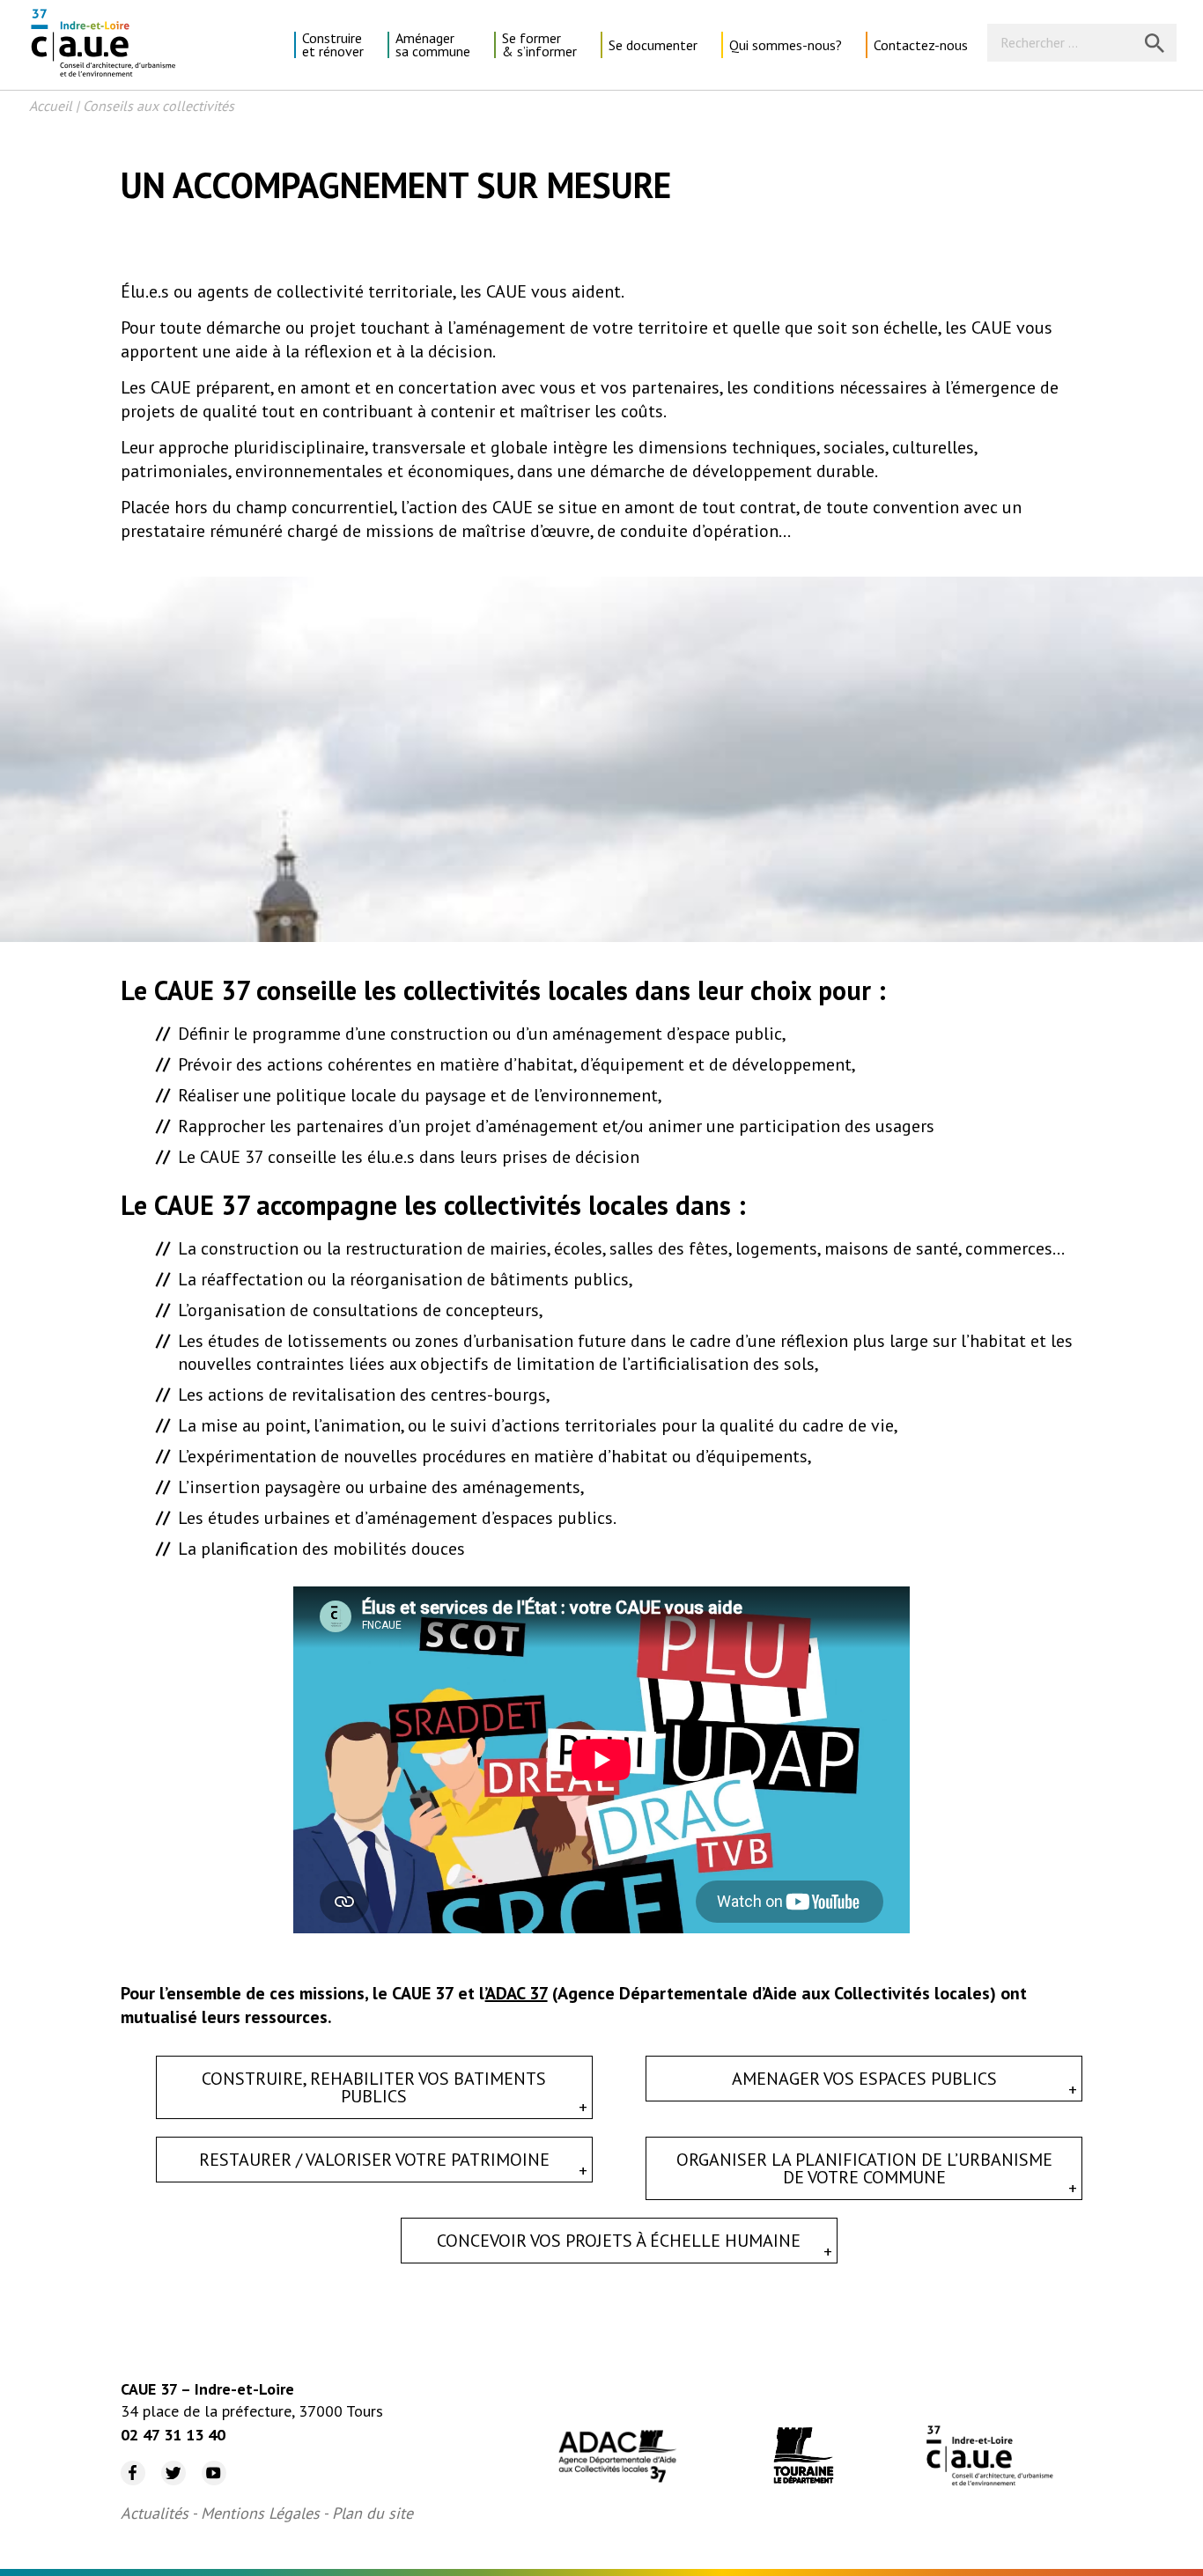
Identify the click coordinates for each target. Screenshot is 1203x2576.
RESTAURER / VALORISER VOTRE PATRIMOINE (374, 2160)
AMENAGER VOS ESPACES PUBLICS (864, 2079)
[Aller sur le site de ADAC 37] (618, 2458)
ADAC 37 (517, 1993)
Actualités (155, 2513)
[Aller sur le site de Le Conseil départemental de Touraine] (804, 2458)
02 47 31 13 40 (173, 2435)
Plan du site (373, 2513)
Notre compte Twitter (166, 2461)
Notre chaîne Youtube (207, 2461)
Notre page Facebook (126, 2461)
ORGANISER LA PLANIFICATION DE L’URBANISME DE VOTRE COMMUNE (864, 2168)
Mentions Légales (260, 2513)
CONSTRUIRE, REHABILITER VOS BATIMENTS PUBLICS (374, 2087)
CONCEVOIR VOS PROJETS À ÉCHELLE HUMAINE (619, 2241)
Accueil (51, 106)
